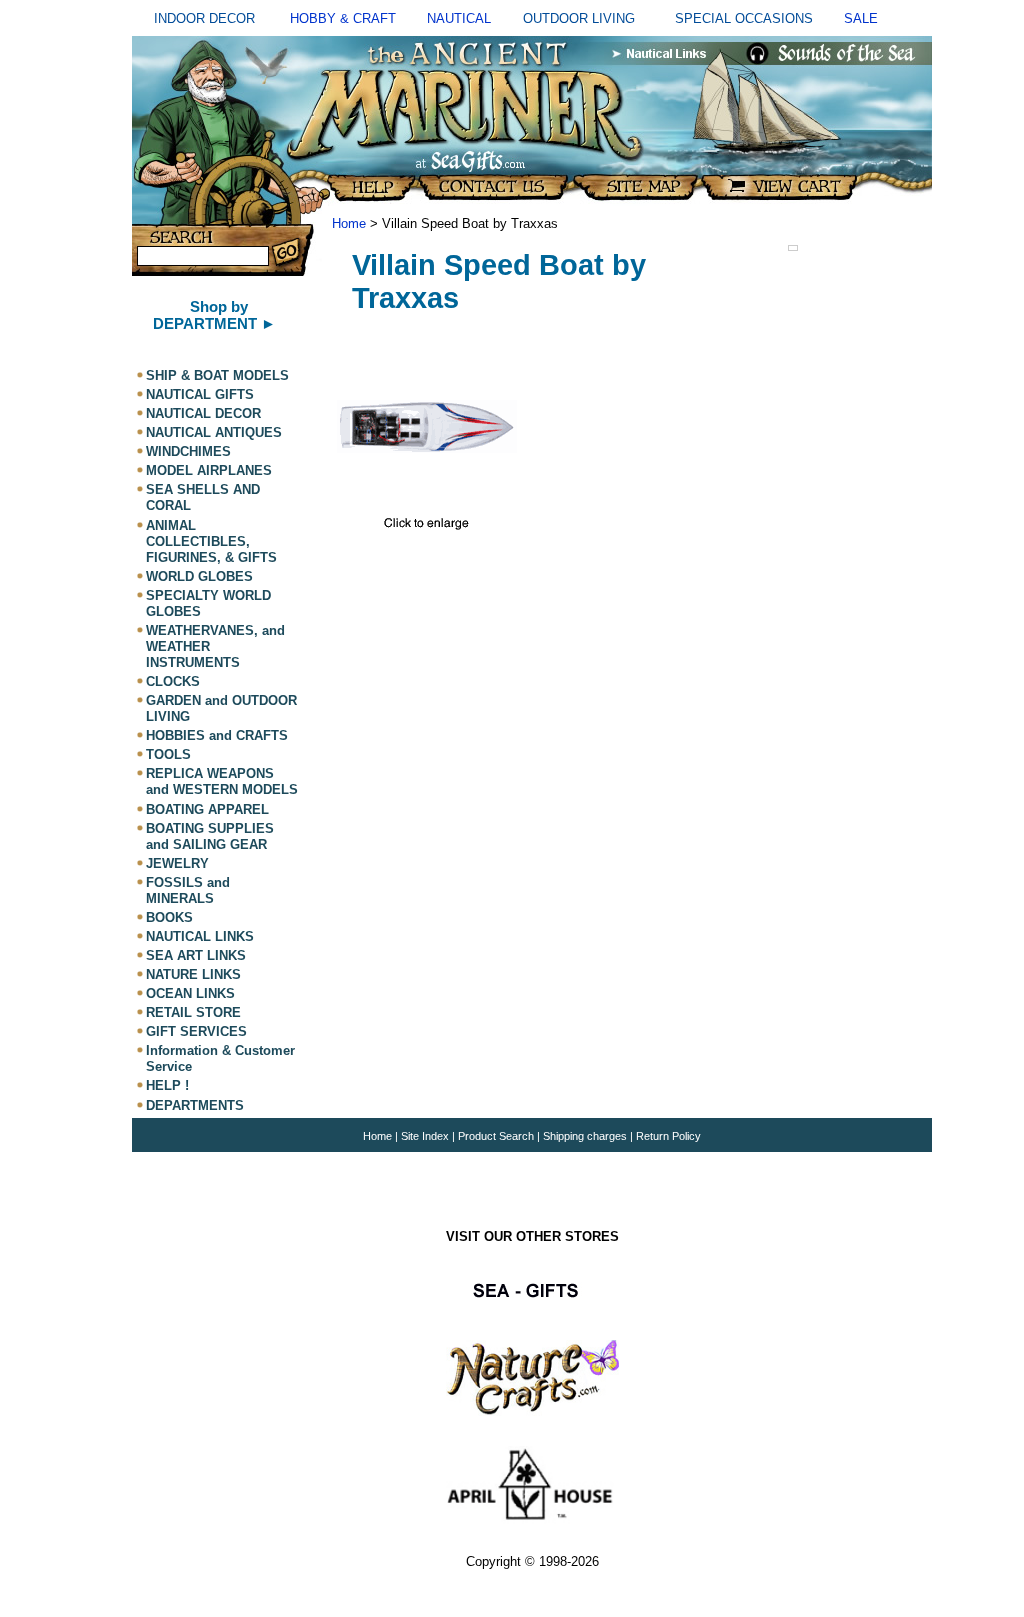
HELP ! (167, 1086)
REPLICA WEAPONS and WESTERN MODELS (222, 781)
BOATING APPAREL (207, 809)
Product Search (496, 1136)
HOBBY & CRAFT (343, 18)
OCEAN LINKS (190, 993)
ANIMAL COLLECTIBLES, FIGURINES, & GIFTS (211, 541)
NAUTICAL (459, 18)
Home (349, 223)
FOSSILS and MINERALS (188, 890)
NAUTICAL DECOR (203, 413)
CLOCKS (173, 681)
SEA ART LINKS (196, 955)
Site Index (425, 1136)
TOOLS (168, 754)
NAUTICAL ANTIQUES (214, 432)
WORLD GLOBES (199, 576)
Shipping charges (586, 1136)
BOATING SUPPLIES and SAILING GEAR (210, 836)
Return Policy (668, 1136)
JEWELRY (177, 863)
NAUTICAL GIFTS (200, 394)
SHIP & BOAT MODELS (217, 375)
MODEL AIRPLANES (209, 470)
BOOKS (169, 917)
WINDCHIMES (188, 451)
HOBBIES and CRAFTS (217, 735)
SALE (861, 18)
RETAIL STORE (193, 1012)
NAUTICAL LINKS (200, 936)
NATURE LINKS (193, 974)
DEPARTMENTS (195, 1105)
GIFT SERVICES (196, 1031)
